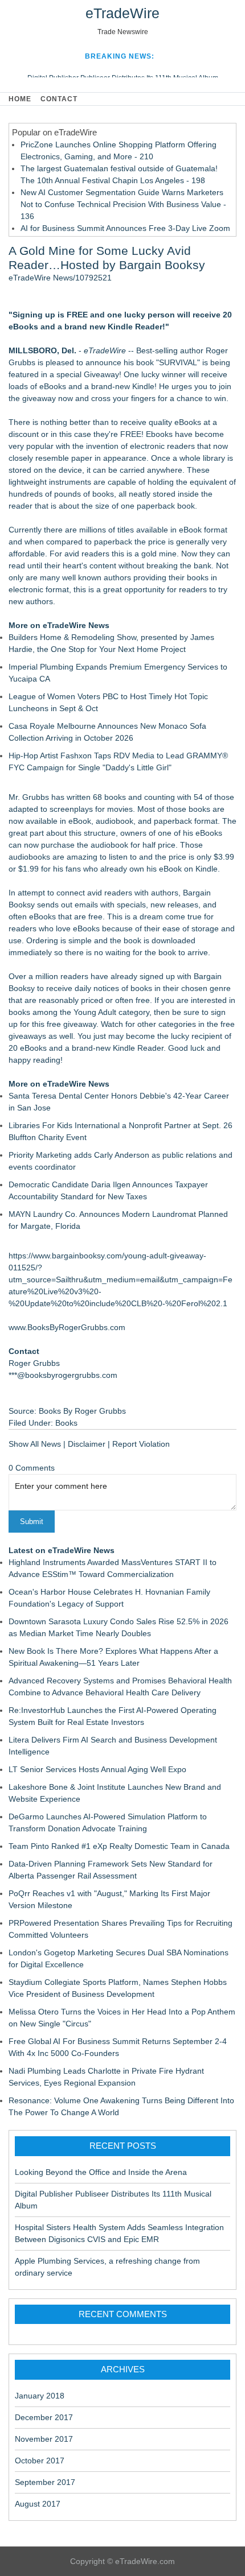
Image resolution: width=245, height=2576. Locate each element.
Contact (59, 99)
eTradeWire (122, 13)
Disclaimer (87, 1444)
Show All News (35, 1444)
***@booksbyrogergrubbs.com (63, 1375)
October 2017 (40, 2461)
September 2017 (45, 2482)
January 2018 (40, 2396)
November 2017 (44, 2439)
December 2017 (44, 2417)
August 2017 (38, 2504)
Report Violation (141, 1444)
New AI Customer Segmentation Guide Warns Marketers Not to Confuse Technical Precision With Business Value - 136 (123, 204)
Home (20, 99)
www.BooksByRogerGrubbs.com (67, 1327)
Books (66, 1423)
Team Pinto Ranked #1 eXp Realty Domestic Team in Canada (119, 1846)
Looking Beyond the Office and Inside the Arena (101, 2172)
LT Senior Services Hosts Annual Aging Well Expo (97, 1769)
